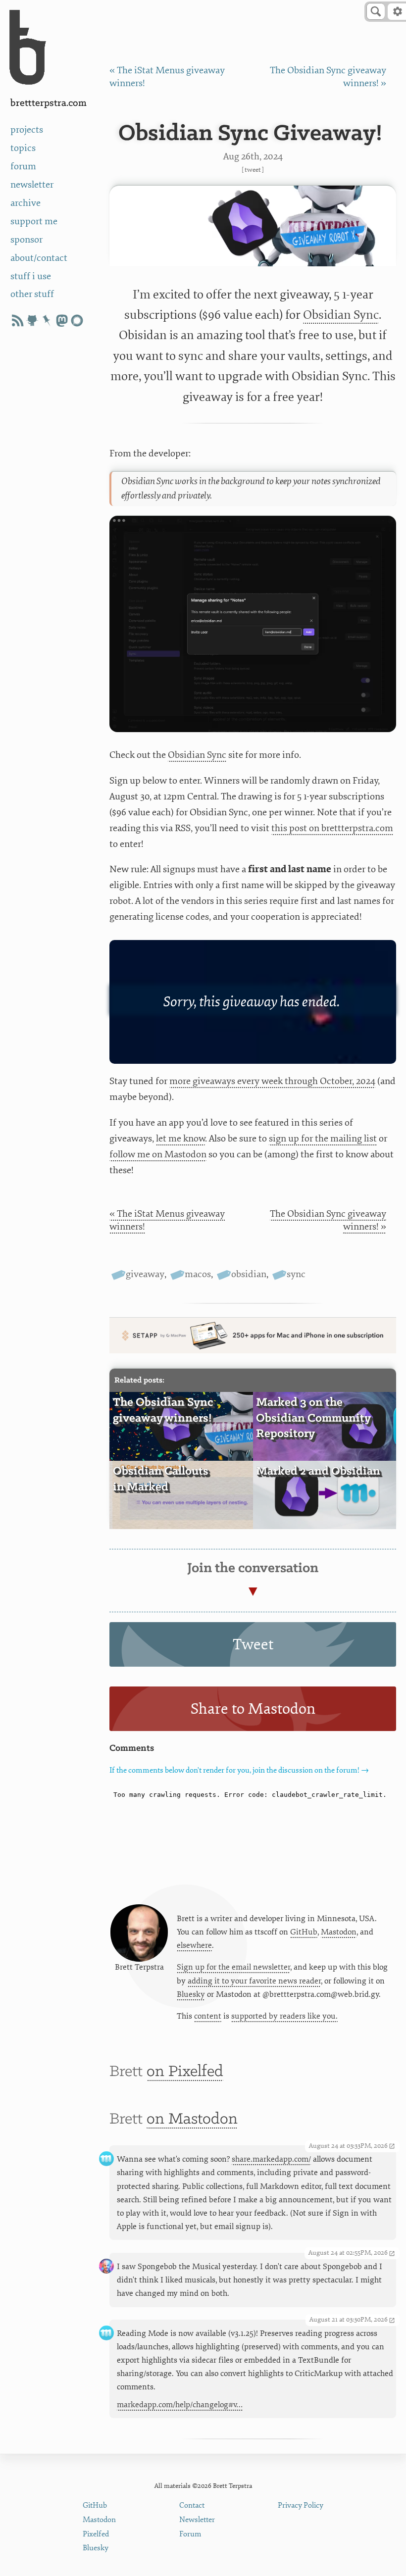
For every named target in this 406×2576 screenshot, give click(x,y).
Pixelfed (96, 2534)
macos (198, 1274)
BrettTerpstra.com (49, 103)
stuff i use (31, 276)
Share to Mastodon (253, 1709)
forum (23, 166)
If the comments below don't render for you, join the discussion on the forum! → (239, 1770)
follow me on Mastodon (158, 1154)
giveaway (145, 1274)
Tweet (253, 170)
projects (27, 130)
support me (34, 221)
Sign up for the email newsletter (233, 1967)
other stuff (32, 294)
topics (23, 148)
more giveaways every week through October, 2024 (272, 1081)
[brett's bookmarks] (47, 321)
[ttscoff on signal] (77, 321)
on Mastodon (192, 2119)
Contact (192, 2505)
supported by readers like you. (284, 2016)
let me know (180, 1139)
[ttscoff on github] (32, 321)
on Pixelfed (185, 2072)
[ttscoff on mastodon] (62, 321)
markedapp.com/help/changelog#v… (180, 2405)
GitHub (304, 1932)
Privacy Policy (301, 2505)
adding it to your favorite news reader (254, 1981)
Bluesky (191, 1994)
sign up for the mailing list (323, 1139)
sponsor (26, 240)
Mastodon (339, 1932)
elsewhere (194, 1945)
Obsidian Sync (341, 315)
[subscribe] (17, 321)
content (208, 2016)
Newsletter (197, 2520)
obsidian (249, 1274)
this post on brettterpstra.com (332, 828)
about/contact (39, 258)
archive (25, 203)
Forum (190, 2534)
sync (296, 1274)
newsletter (32, 185)
